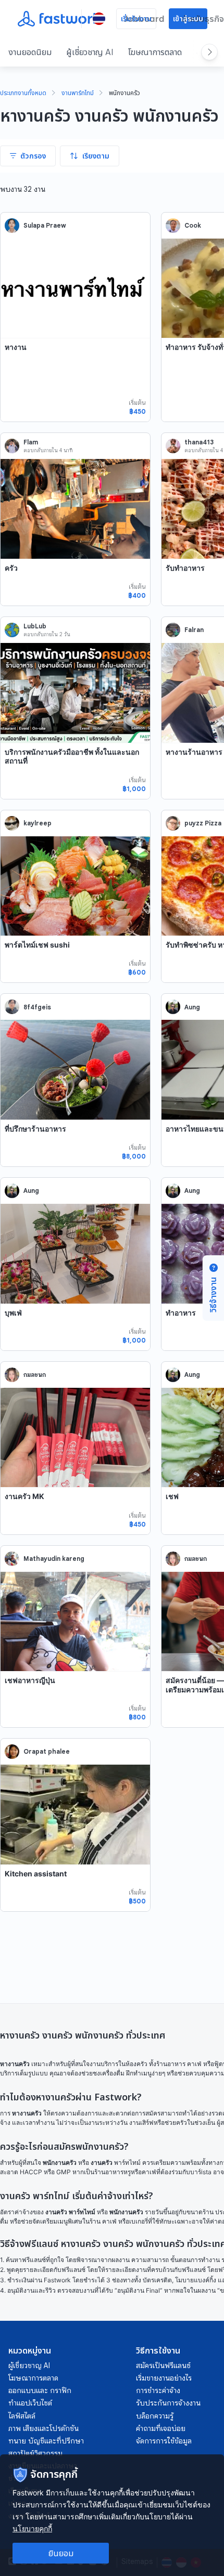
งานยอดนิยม (30, 52)
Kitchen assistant (36, 1874)
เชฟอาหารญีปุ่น (30, 1680)
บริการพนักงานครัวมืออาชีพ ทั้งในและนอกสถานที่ (72, 757)
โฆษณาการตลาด (155, 52)
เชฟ (172, 1496)
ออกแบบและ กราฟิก (40, 2390)
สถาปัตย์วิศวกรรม (35, 2453)
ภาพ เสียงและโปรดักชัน (43, 2428)
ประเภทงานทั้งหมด (23, 94)
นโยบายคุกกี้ (32, 2528)
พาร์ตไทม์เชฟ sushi (37, 945)
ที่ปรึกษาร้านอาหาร (35, 1129)
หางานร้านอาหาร (194, 752)
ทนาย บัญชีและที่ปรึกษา (46, 2441)
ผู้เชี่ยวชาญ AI (90, 52)
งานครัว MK (24, 1496)
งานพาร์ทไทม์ (78, 94)
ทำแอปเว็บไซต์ (30, 2403)
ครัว (11, 568)
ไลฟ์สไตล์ (22, 2416)
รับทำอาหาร (185, 568)
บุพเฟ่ (13, 1313)
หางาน (16, 347)
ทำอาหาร (181, 1313)
